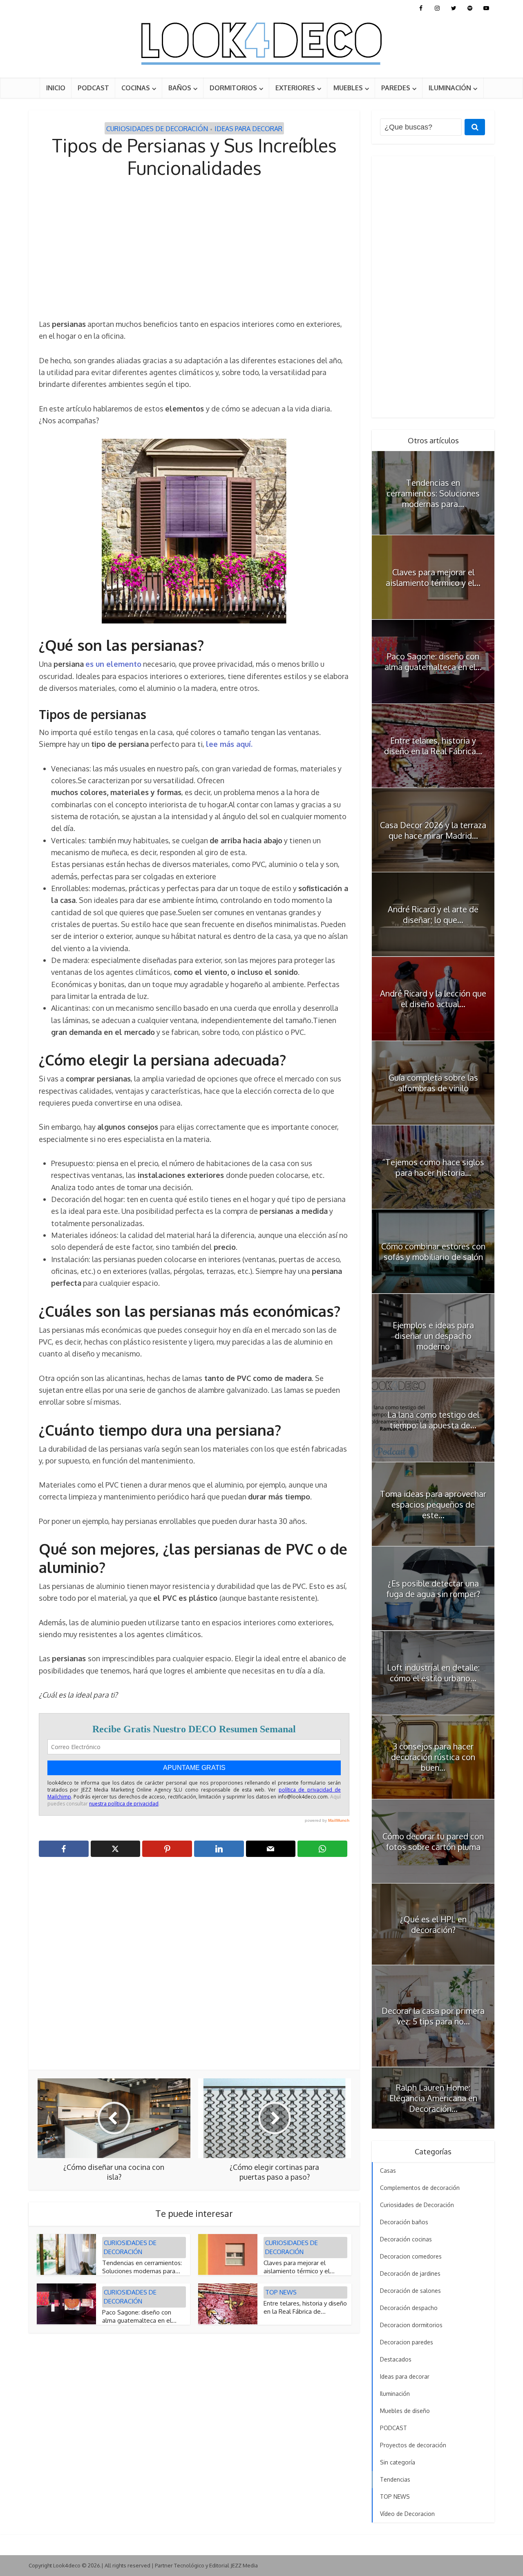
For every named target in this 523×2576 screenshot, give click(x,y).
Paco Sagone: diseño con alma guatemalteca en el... (139, 2316)
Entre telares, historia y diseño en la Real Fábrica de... (305, 2307)
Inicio (56, 88)
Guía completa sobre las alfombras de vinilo (433, 1083)
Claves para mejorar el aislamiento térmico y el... (299, 2267)
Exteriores (295, 88)
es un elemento (113, 664)
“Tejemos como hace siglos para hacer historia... (433, 1167)
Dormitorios (233, 88)
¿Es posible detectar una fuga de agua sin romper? (433, 1588)
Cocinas (136, 88)
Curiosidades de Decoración (157, 129)
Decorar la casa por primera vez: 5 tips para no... (433, 2016)
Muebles (348, 88)
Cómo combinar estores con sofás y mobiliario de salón (433, 1251)
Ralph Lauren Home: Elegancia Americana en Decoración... (433, 2098)
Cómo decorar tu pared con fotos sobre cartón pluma (433, 1841)
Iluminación (450, 88)
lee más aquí (228, 744)
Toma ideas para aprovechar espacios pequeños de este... (433, 1504)
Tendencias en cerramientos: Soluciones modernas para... (142, 2267)
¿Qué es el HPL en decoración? (433, 1924)
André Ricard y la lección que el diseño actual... (433, 999)
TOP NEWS (281, 2292)
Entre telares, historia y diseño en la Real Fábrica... (433, 746)
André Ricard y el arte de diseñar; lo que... (433, 914)
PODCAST (93, 88)
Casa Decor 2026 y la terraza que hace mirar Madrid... (433, 830)
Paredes (396, 88)
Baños (180, 88)
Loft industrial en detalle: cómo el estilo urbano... (433, 1673)
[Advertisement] (194, 249)
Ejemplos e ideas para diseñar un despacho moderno (433, 1336)
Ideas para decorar (248, 129)
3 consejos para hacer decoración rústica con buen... (433, 1757)
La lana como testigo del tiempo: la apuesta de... (433, 1420)
